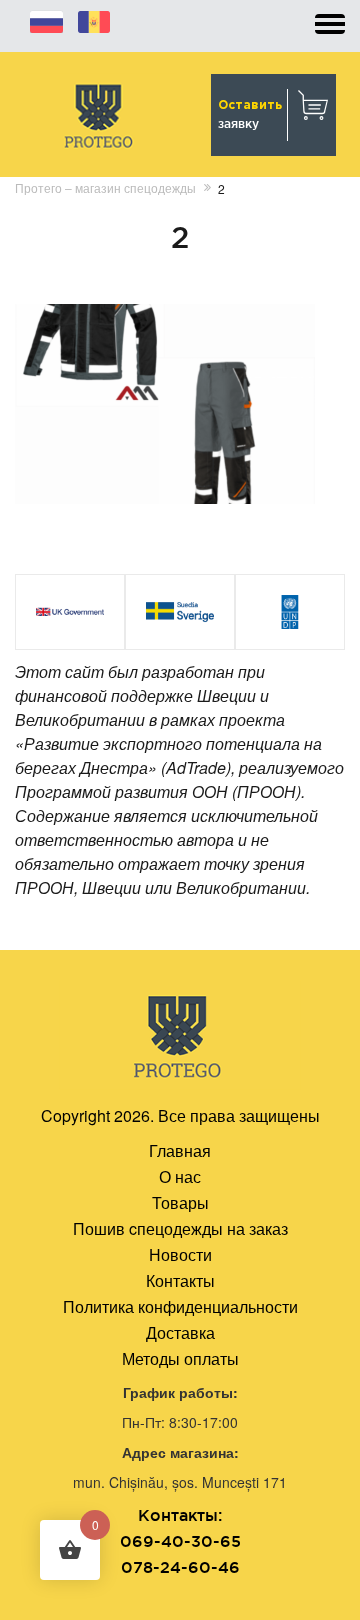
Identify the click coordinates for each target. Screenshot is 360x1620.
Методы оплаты (180, 1358)
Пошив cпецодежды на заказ (180, 1228)
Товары (180, 1202)
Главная (180, 1150)
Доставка (180, 1332)
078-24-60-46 (180, 1567)
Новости (180, 1254)
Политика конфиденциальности (180, 1306)
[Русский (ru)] (46, 19)
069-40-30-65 (180, 1541)
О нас (180, 1176)
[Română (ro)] (94, 19)
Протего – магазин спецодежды (105, 187)
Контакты (180, 1280)
